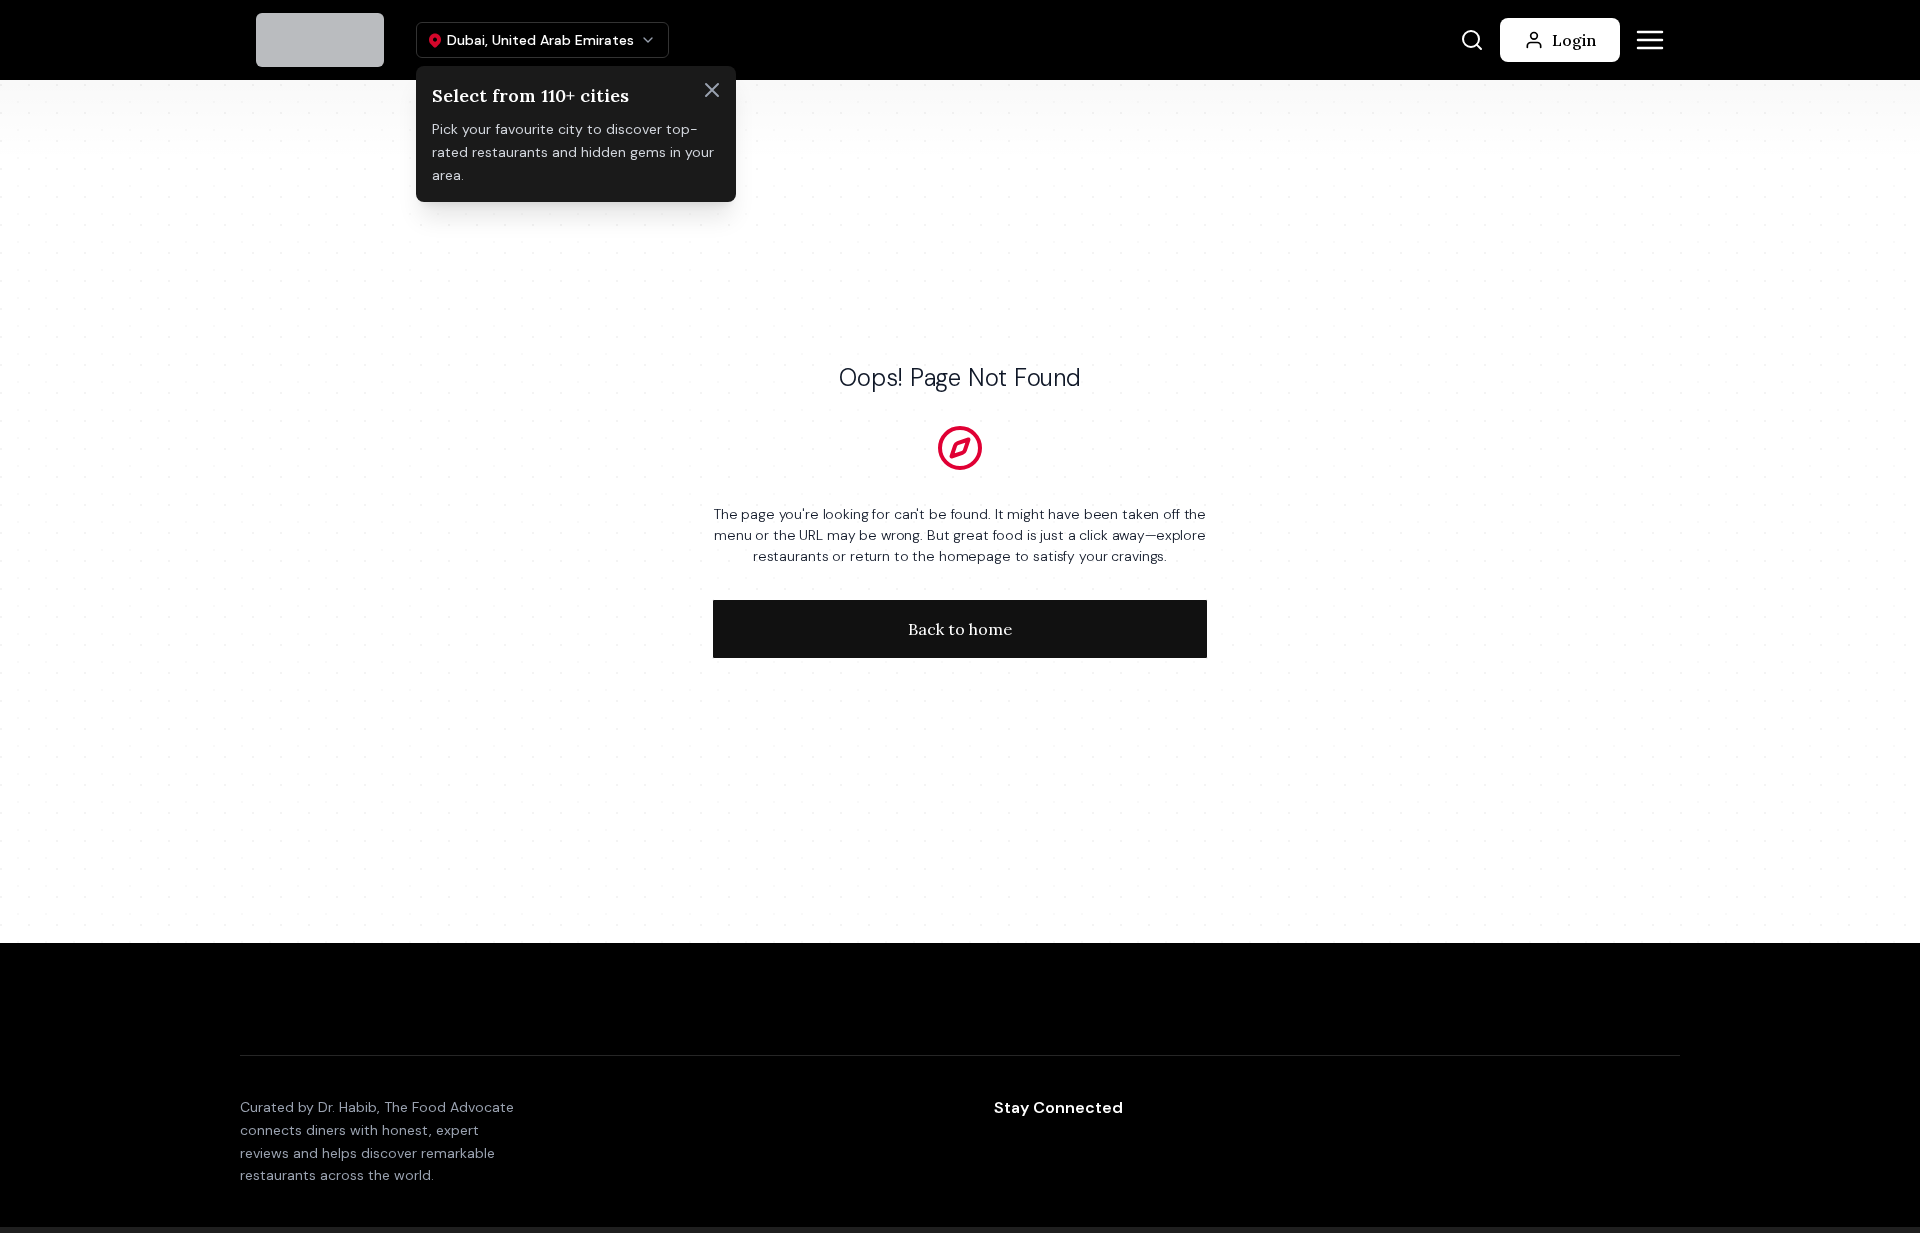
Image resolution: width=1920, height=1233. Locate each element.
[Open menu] (1650, 40)
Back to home (960, 629)
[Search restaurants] (1472, 40)
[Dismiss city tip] (712, 90)
